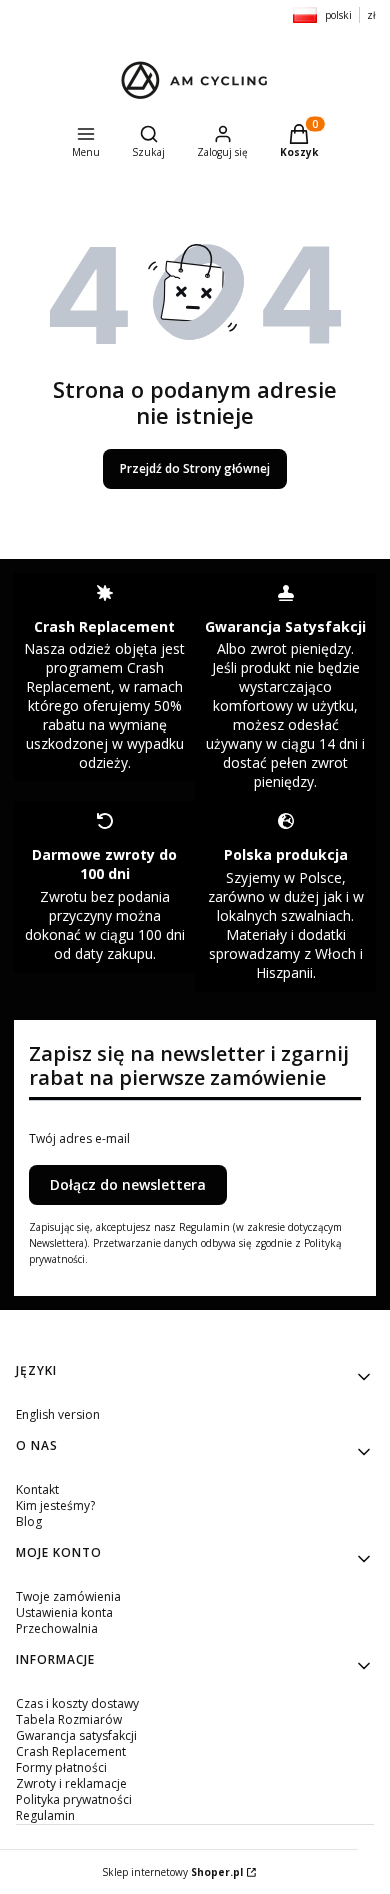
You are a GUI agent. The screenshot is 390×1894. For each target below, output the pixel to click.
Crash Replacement (71, 1751)
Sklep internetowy (172, 1872)
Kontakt (37, 1489)
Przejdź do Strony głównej (195, 468)
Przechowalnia (57, 1628)
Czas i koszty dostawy (77, 1703)
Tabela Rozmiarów (69, 1719)
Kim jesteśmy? (55, 1505)
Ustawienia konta (64, 1612)
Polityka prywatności (74, 1799)
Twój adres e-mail (79, 1139)
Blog (29, 1521)
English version (58, 1414)
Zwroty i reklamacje (71, 1783)
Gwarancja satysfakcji (76, 1735)
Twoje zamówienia (68, 1596)
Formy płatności (61, 1767)
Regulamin (45, 1815)
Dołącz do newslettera (128, 1184)
